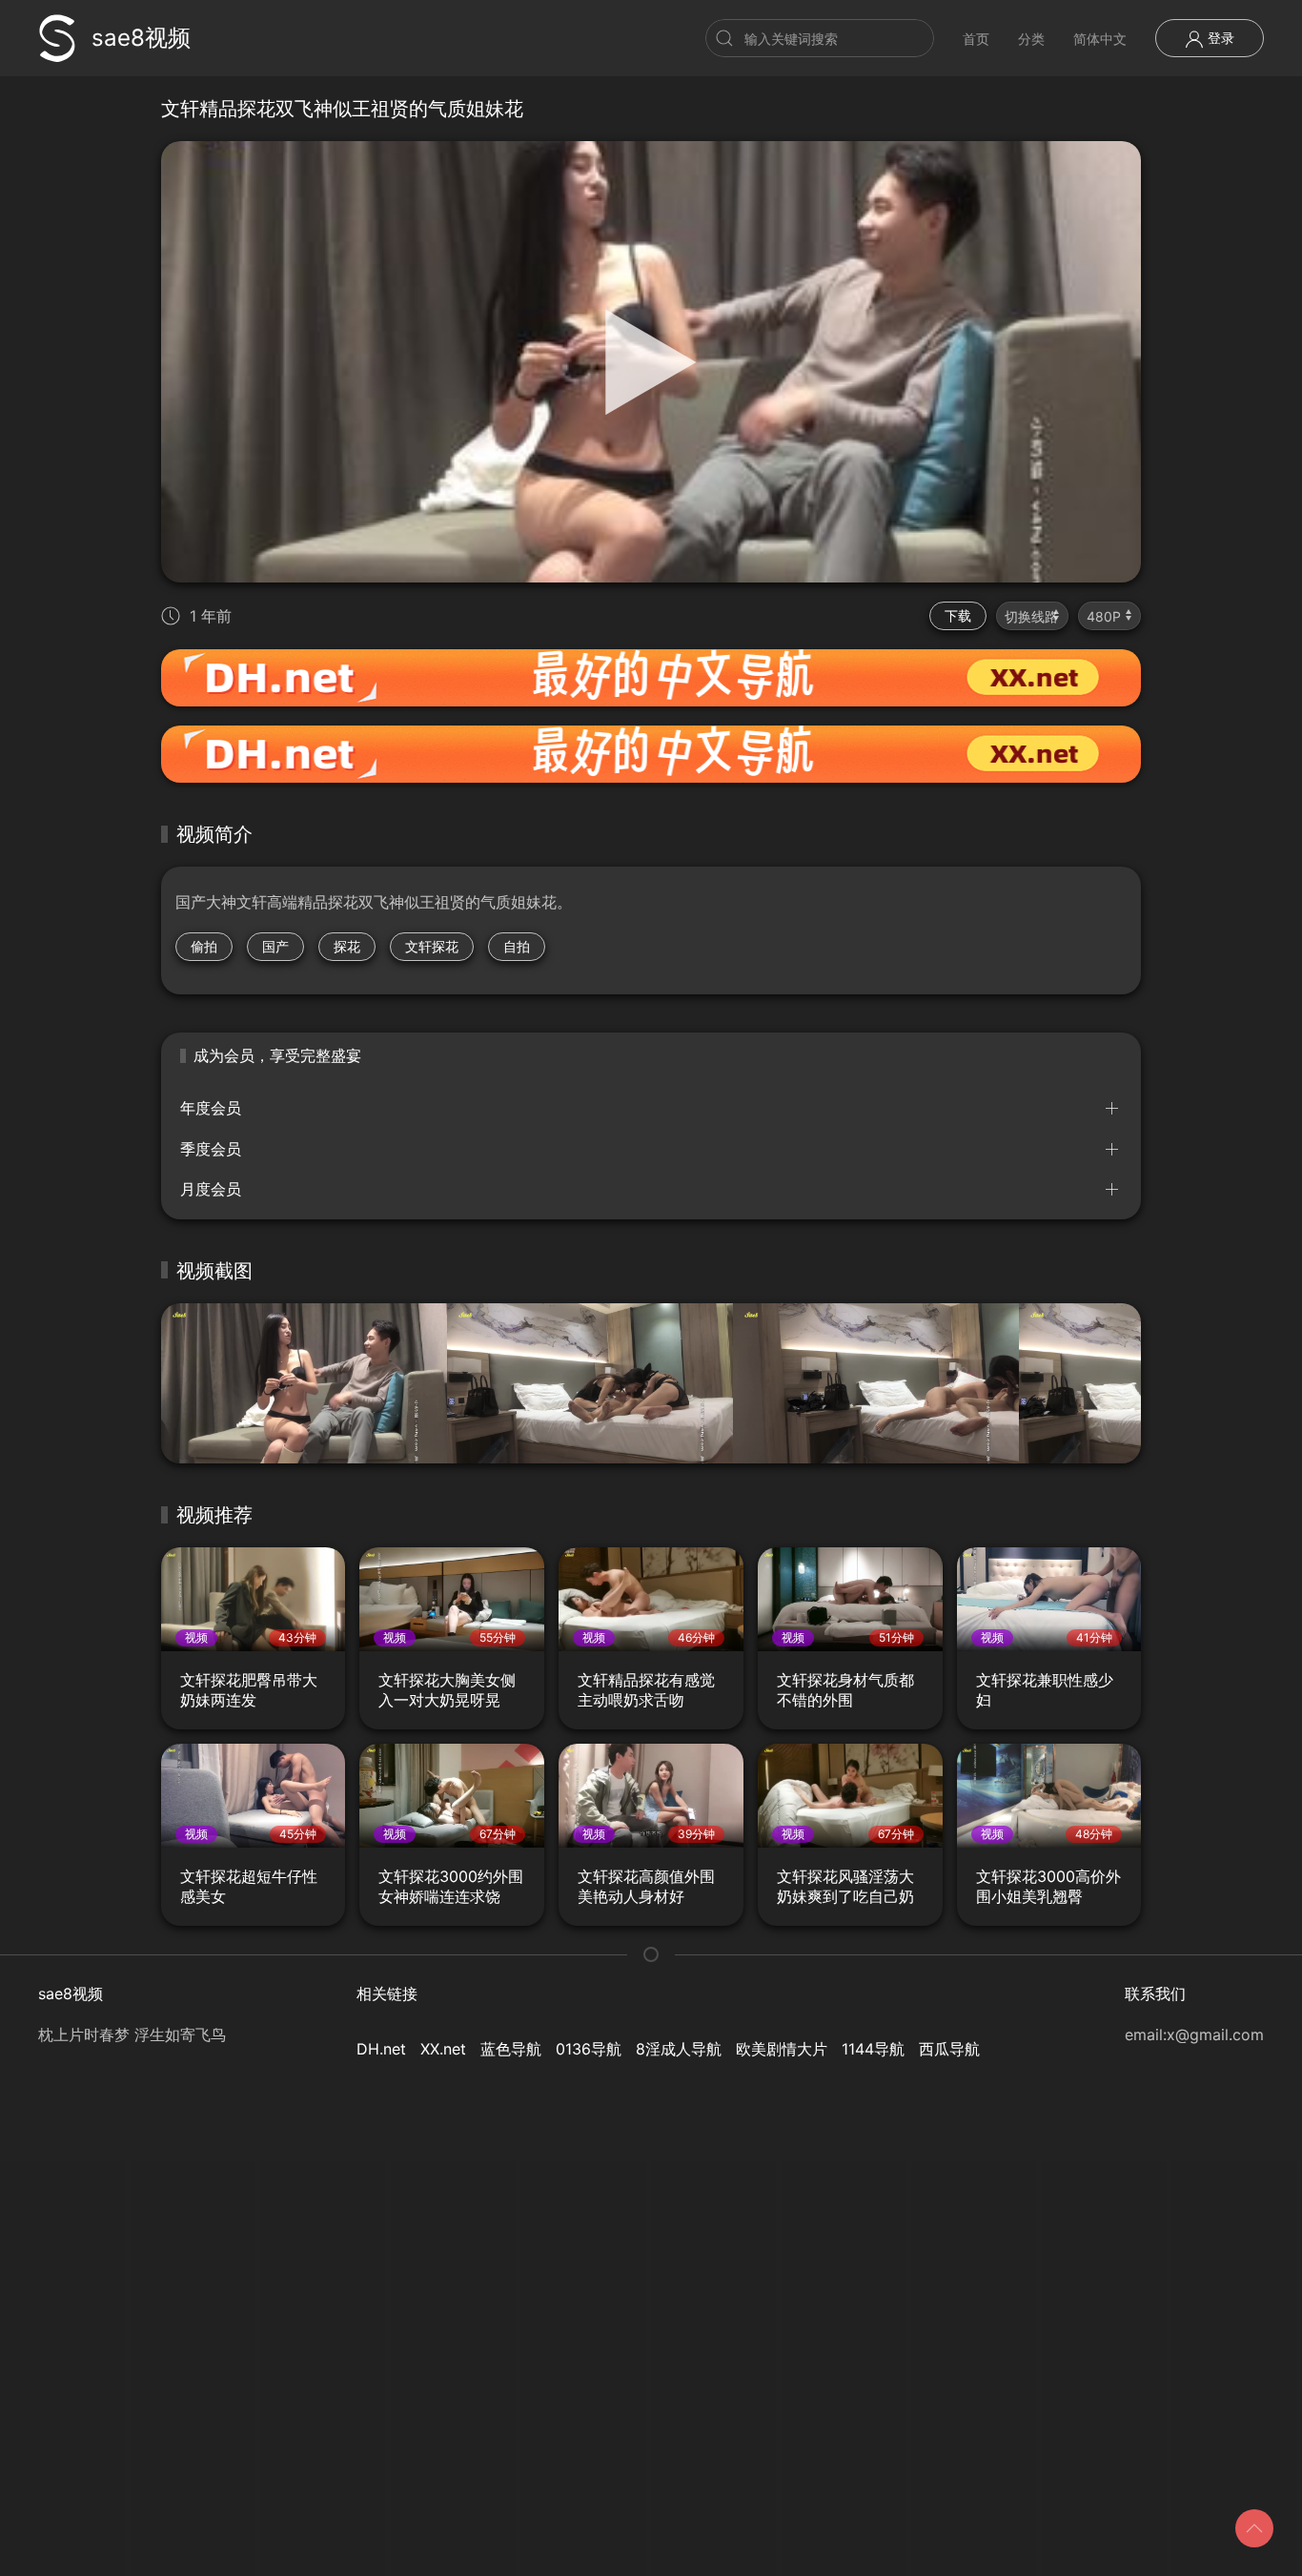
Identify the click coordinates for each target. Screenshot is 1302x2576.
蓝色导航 (511, 2049)
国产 (275, 946)
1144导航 (873, 2049)
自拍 (517, 946)
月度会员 (211, 1189)
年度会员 (211, 1108)
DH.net (381, 2049)
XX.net (443, 2049)
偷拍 (204, 946)
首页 (976, 39)
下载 (958, 615)
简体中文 (1100, 39)
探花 (347, 946)
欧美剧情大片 (782, 2049)
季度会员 (211, 1149)
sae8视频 (141, 38)
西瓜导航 (949, 2049)
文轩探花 (432, 946)
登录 (1219, 38)
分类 (1031, 39)
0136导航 (589, 2049)
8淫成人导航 (679, 2049)
